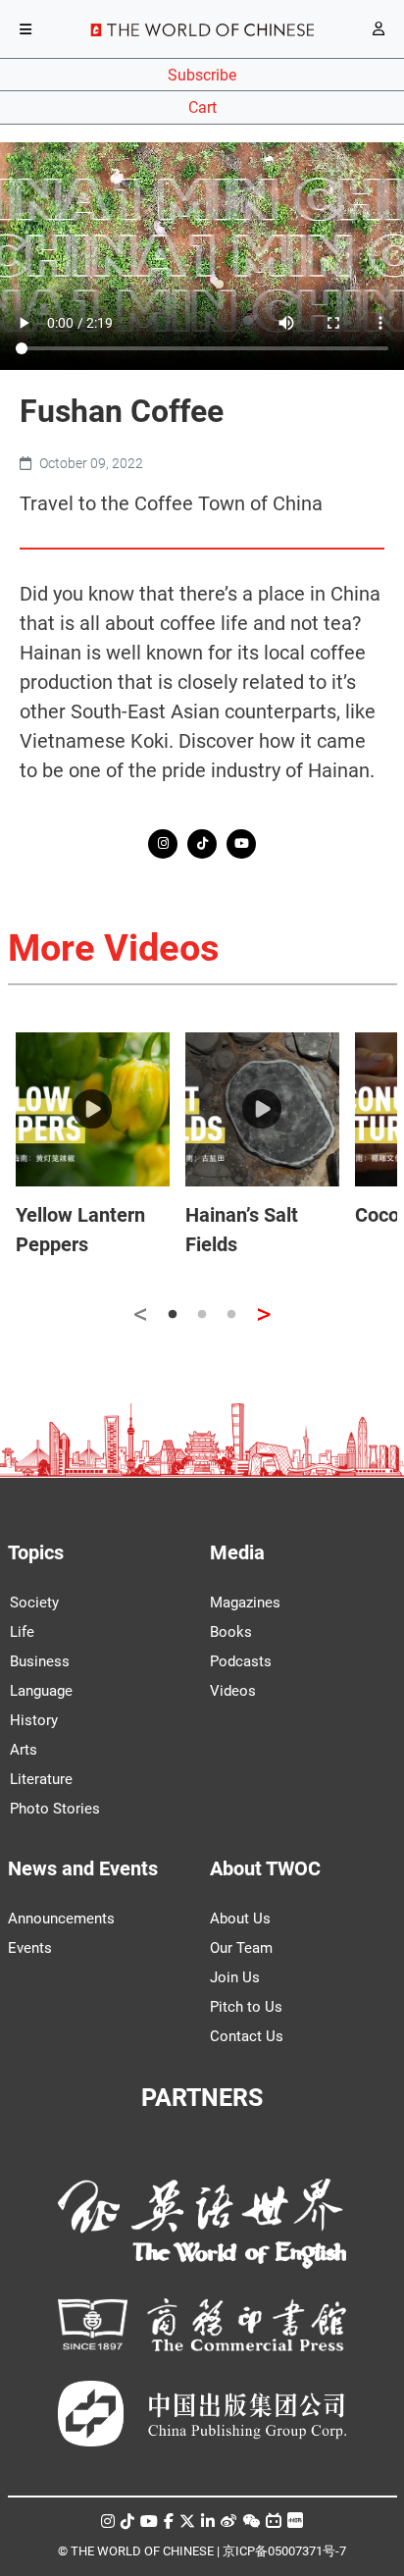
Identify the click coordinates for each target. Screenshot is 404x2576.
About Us (240, 1919)
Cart (202, 107)
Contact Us (247, 2036)
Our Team (241, 1948)
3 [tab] (231, 1315)
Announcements (61, 1919)
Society (34, 1603)
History (34, 1720)
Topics (36, 1552)
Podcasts (241, 1661)
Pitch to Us (246, 2007)
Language (41, 1691)
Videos (233, 1691)
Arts (24, 1750)
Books (231, 1632)
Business (40, 1661)
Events (30, 1948)
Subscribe (202, 75)
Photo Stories (55, 1809)
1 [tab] (173, 1315)
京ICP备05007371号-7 (284, 2551)
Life (22, 1632)
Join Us (235, 1977)
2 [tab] (202, 1315)
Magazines (245, 1603)
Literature (41, 1779)
